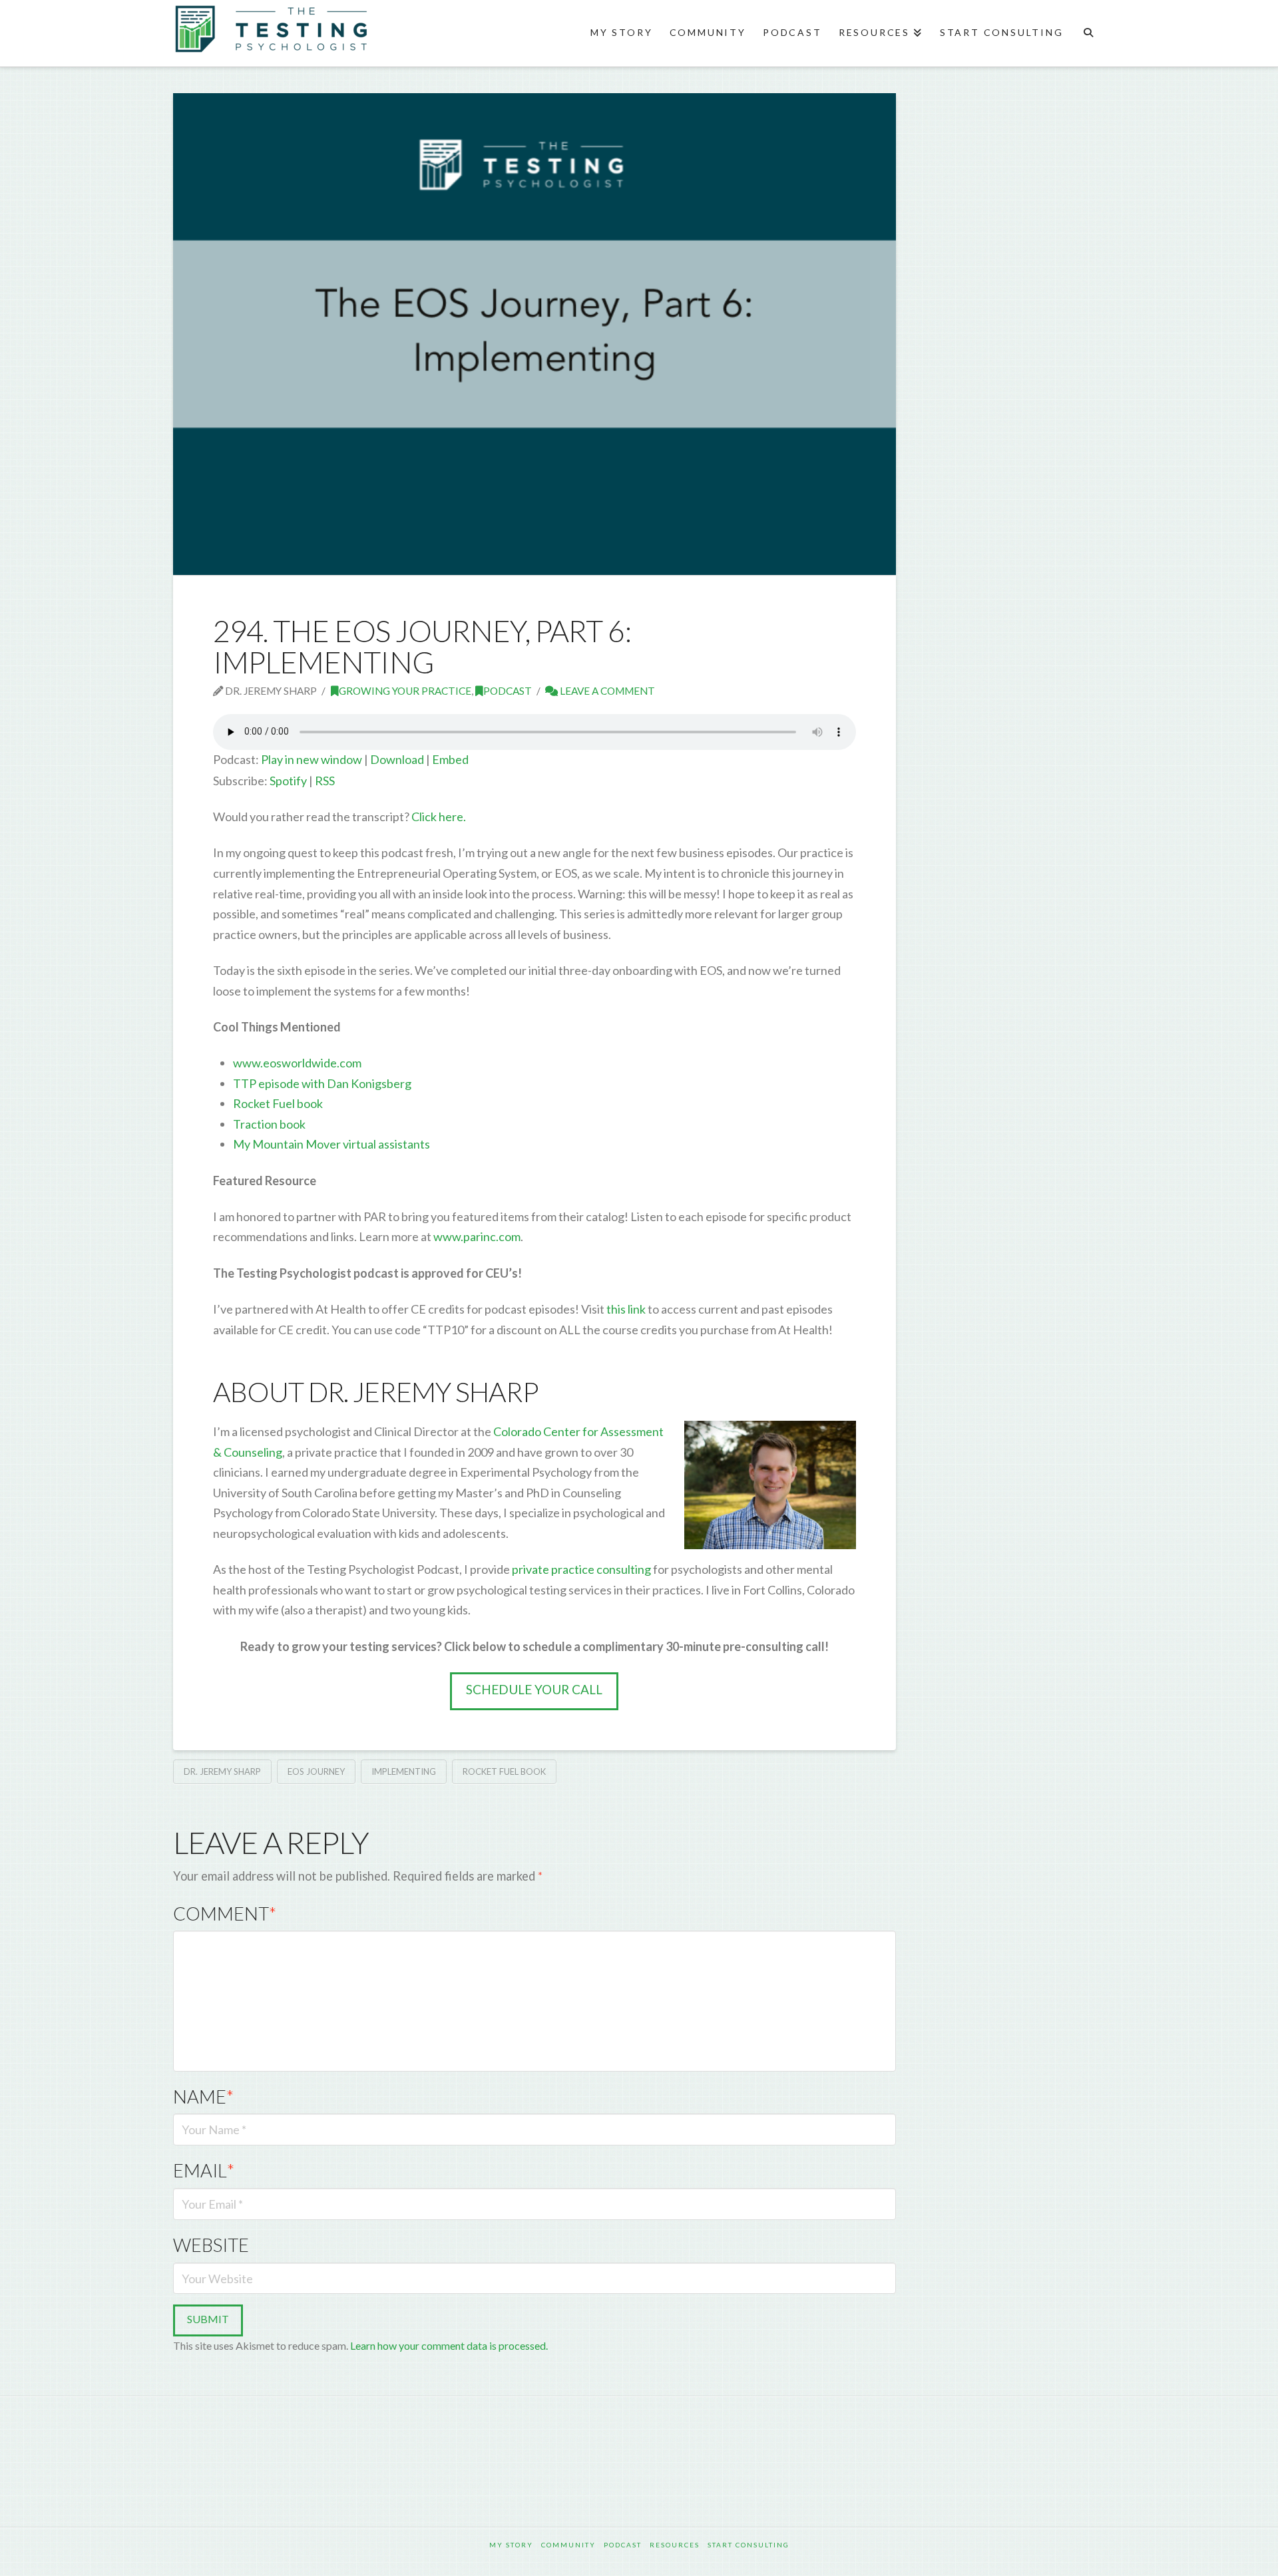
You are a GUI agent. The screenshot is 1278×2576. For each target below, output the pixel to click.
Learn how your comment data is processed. (449, 2345)
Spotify (288, 781)
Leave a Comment (606, 691)
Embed (450, 759)
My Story (511, 2545)
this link (625, 1309)
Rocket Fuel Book (504, 1771)
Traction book (269, 1124)
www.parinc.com (476, 1236)
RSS (325, 781)
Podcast (508, 691)
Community (568, 2545)
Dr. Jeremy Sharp (222, 1771)
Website (211, 2245)
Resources (675, 2545)
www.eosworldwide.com (297, 1063)
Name (203, 2097)
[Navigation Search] (1088, 33)
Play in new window (312, 759)
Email (204, 2170)
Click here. (439, 817)
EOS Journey (316, 1771)
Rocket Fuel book (278, 1103)
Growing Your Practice (405, 691)
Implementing (404, 1771)
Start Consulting (748, 2545)
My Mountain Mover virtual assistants (331, 1144)
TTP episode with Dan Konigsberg (322, 1083)
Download (397, 759)
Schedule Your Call (534, 1689)
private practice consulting (581, 1569)
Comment (225, 1914)
